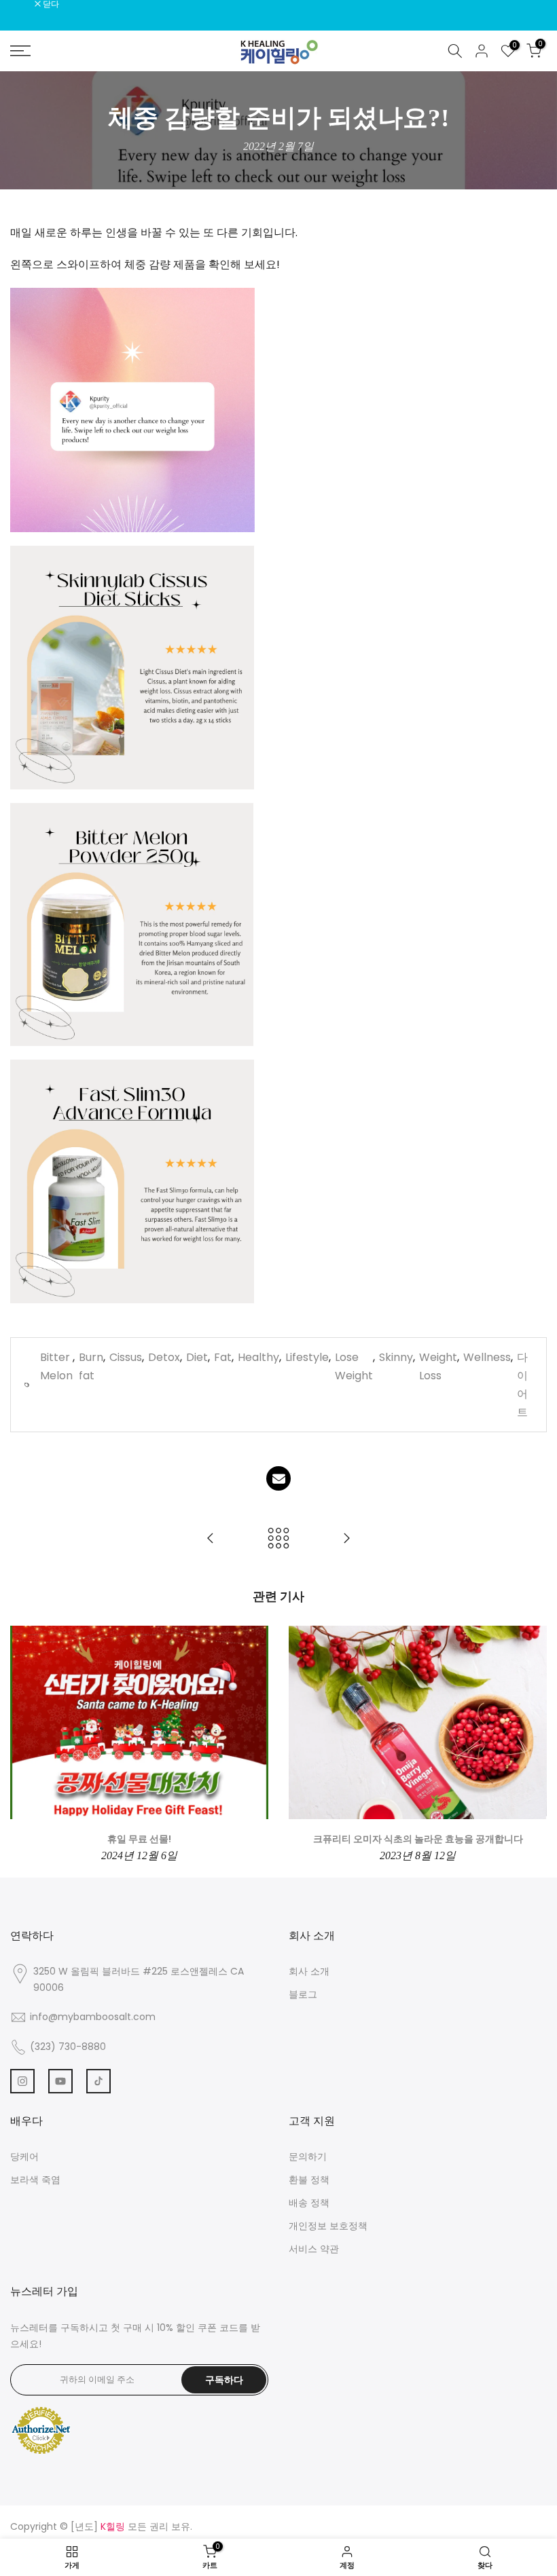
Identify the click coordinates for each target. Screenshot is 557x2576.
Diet (197, 1357)
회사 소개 (309, 1971)
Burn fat (91, 1366)
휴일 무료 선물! (139, 1839)
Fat (223, 1357)
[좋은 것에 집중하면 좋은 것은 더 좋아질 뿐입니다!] (346, 1539)
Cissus (126, 1357)
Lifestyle (307, 1357)
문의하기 (308, 2157)
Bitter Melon (56, 1366)
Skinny (396, 1357)
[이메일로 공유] (278, 1478)
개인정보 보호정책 (328, 2226)
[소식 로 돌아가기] (278, 1539)
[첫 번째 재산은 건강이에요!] (211, 1539)
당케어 (24, 2157)
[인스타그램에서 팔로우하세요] (22, 2081)
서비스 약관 (314, 2249)
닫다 (25, 4)
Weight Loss (438, 1366)
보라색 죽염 (35, 2180)
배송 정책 (309, 2203)
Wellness (487, 1357)
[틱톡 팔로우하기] (98, 2081)
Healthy (258, 1357)
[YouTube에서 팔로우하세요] (60, 2081)
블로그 (303, 1994)
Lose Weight (354, 1366)
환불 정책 (309, 2180)
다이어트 (522, 1385)
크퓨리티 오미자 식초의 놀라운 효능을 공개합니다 (418, 1839)
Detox (164, 1357)
